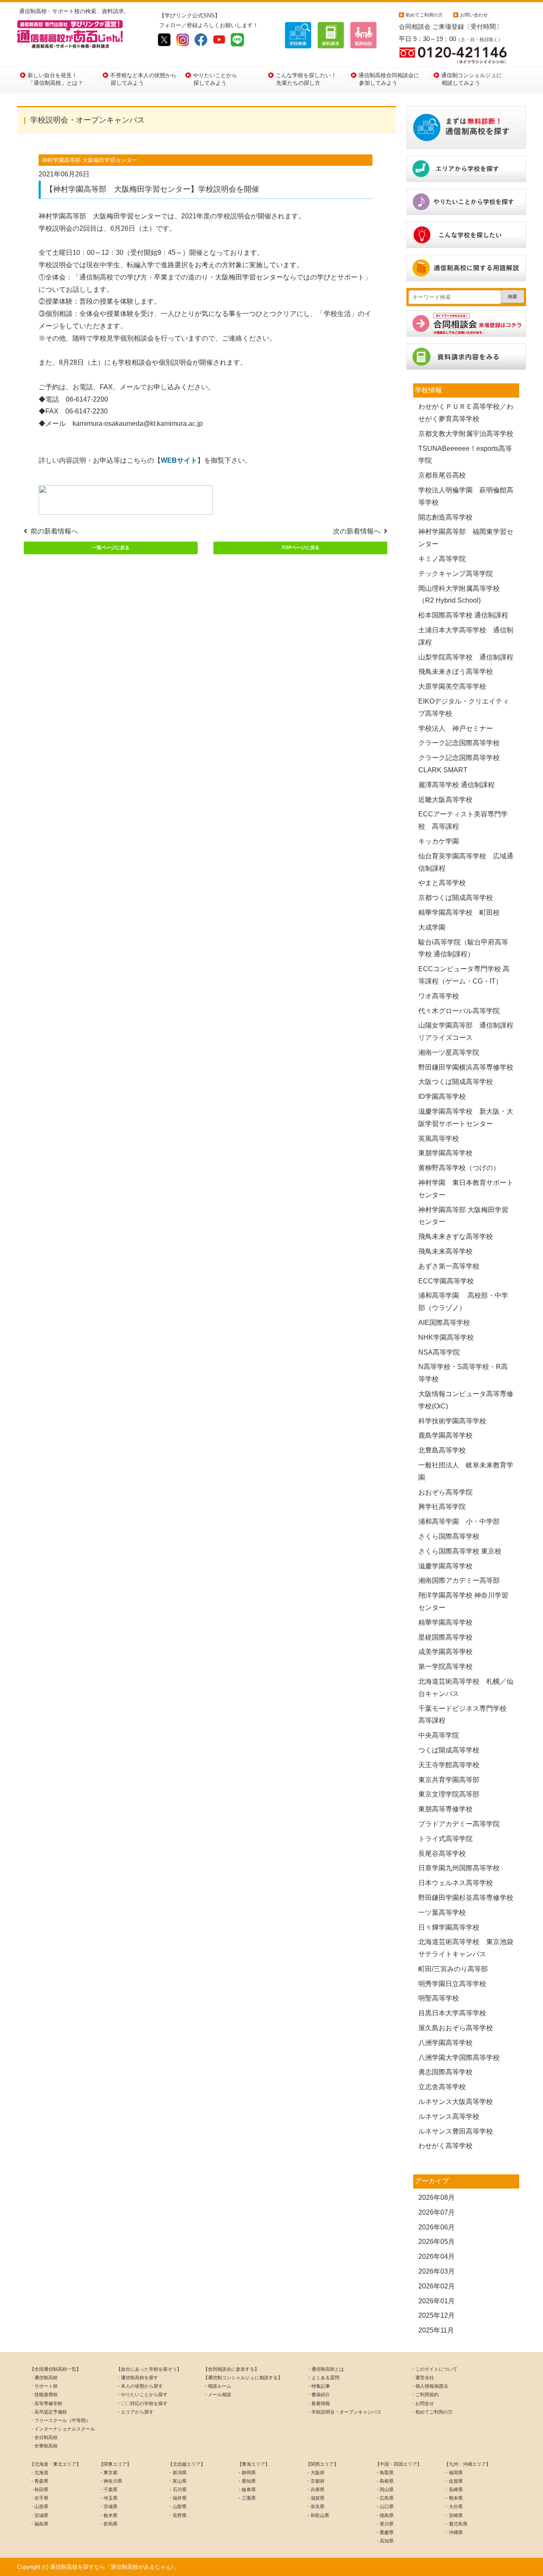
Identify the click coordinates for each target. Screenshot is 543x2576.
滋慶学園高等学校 (445, 1566)
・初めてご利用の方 (432, 2412)
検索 (512, 296)
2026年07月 (437, 2212)
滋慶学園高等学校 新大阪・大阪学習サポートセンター (466, 1118)
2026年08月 (437, 2197)
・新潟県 (177, 2473)
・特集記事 (318, 2386)
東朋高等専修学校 (445, 1809)
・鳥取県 (384, 2473)
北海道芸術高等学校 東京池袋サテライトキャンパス (466, 1948)
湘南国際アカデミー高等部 (459, 1580)
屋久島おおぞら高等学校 (456, 2028)
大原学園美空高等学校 (452, 686)
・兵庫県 (315, 2489)
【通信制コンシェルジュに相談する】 (243, 2378)
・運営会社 (422, 2378)
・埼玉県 (108, 2498)
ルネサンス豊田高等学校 (456, 2131)
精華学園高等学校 (445, 1622)
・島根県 (384, 2481)
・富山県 (177, 2481)
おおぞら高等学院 (445, 1492)
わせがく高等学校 (445, 2146)
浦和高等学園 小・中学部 (459, 1521)
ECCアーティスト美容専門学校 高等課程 (463, 820)
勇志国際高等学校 (445, 2072)
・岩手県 (39, 2498)
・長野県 (177, 2515)
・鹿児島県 (456, 2524)
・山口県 (384, 2506)
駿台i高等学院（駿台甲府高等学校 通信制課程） (463, 948)
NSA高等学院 (439, 1352)
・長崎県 (453, 2489)
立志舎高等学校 (442, 2087)
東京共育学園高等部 (449, 1780)
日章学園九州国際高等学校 (459, 1868)
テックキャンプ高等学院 (456, 574)
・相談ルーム (217, 2386)
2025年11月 (436, 2330)
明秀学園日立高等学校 (452, 1984)
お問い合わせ (474, 15)
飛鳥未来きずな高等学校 (456, 1236)
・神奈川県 (111, 2481)
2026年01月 (437, 2301)
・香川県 (384, 2524)
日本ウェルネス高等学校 (456, 1883)
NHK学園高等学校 (446, 1337)
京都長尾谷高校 (442, 475)
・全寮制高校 (44, 2446)
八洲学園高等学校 (445, 2043)
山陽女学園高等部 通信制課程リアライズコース (466, 1031)
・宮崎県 (453, 2515)
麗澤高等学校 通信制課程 (456, 785)
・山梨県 (177, 2506)
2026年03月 (437, 2271)
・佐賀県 (453, 2481)
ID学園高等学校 (442, 1097)
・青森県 (39, 2481)
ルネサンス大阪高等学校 (456, 2102)
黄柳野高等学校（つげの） (459, 1168)
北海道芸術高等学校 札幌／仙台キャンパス (466, 1688)
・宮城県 (39, 2515)
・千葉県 (108, 2489)
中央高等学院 (439, 1735)
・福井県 (177, 2498)
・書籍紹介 (318, 2394)
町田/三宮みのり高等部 (453, 1969)
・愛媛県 (384, 2532)
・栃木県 (108, 2515)
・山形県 (39, 2506)
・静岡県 (246, 2473)
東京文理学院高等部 (449, 1794)
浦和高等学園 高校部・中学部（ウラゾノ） (463, 1302)
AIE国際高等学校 (444, 1323)
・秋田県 (39, 2489)
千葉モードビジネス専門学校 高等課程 (466, 1715)
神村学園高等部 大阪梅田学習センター (463, 1216)
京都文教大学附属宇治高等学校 (466, 434)
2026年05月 (437, 2242)
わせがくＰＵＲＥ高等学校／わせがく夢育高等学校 (466, 413)
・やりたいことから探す (142, 2394)
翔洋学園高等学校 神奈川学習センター (463, 1601)
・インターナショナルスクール (62, 2429)
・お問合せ (422, 2403)
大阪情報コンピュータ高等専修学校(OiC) (466, 1400)
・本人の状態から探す (140, 2386)
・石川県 (177, 2489)
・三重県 (246, 2498)
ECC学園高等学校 (446, 1281)
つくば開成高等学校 (449, 1750)
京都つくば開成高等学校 (456, 898)
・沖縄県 (453, 2532)
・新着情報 (318, 2403)
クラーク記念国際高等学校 (459, 743)
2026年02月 (437, 2286)
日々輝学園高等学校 (449, 1927)
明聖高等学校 (439, 1998)
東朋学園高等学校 (449, 1153)
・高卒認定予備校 (48, 2412)
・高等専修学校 (46, 2403)
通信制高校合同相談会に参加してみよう (389, 79)
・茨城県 (108, 2506)
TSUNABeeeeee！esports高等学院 (465, 455)
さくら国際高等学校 (449, 1536)
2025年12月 (437, 2315)
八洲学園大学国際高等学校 (459, 2058)
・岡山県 (384, 2489)
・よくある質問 (323, 2378)
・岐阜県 (246, 2489)
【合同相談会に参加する (229, 2369)
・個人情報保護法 (429, 2386)
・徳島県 (384, 2515)
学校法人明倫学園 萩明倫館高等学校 (466, 496)
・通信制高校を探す (137, 2378)
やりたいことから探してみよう (215, 79)
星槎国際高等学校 (445, 1637)
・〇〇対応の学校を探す (142, 2403)
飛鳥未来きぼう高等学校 (456, 672)
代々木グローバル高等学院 (459, 1011)
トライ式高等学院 (445, 1839)
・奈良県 (315, 2506)
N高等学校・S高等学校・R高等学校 (463, 1373)
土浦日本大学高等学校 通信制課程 (466, 636)
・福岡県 (453, 2473)
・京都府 (315, 2481)
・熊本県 (453, 2498)
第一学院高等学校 (445, 1667)
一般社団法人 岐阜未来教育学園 (466, 1471)
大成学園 (432, 927)
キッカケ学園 (439, 841)
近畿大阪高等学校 (445, 800)
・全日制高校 (44, 2437)
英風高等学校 (439, 1139)
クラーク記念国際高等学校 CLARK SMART (462, 764)
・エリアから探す (135, 2412)
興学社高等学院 (442, 1507)
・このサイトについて (434, 2369)
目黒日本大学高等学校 (452, 2013)
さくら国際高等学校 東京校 (460, 1551)
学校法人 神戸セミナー (456, 728)
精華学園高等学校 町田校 (459, 912)
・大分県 (453, 2506)
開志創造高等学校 (445, 517)
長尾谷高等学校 (442, 1854)
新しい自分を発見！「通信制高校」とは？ (55, 79)
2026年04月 (437, 2256)
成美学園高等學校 (445, 1652)
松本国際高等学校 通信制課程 (463, 615)
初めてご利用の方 (424, 15)
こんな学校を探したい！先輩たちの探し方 (306, 79)
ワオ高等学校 (439, 996)
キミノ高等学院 (442, 559)
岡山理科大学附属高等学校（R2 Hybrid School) (459, 595)
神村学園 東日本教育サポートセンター (466, 1189)
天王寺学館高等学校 (449, 1765)
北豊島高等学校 (442, 1450)
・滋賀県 (315, 2498)
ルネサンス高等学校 (449, 2116)
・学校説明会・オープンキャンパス (344, 2412)
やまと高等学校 (442, 883)
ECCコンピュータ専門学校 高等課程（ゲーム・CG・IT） (464, 975)
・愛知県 (246, 2481)
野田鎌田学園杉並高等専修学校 (466, 1898)
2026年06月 (437, 2227)
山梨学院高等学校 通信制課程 (466, 657)
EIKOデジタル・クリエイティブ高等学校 (464, 707)
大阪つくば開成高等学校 (456, 1082)
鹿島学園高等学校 (445, 1435)
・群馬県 (108, 2524)
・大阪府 (315, 2473)
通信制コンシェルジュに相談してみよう (472, 79)
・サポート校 (44, 2386)
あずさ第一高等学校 (449, 1266)
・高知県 (384, 2541)
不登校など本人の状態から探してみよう (143, 79)
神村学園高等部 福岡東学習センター (466, 538)
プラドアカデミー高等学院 (459, 1824)
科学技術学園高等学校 (452, 1421)
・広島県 (384, 2498)
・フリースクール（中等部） (60, 2420)
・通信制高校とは (325, 2369)
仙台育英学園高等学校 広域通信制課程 (466, 862)
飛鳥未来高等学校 (445, 1251)
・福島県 (39, 2524)
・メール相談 (217, 2394)
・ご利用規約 (425, 2394)
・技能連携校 (44, 2394)
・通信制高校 (44, 2378)
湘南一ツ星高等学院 (449, 1052)
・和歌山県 (318, 2515)
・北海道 (39, 2473)
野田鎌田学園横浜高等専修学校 (466, 1067)
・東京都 (108, 2473)
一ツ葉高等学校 (442, 1912)
